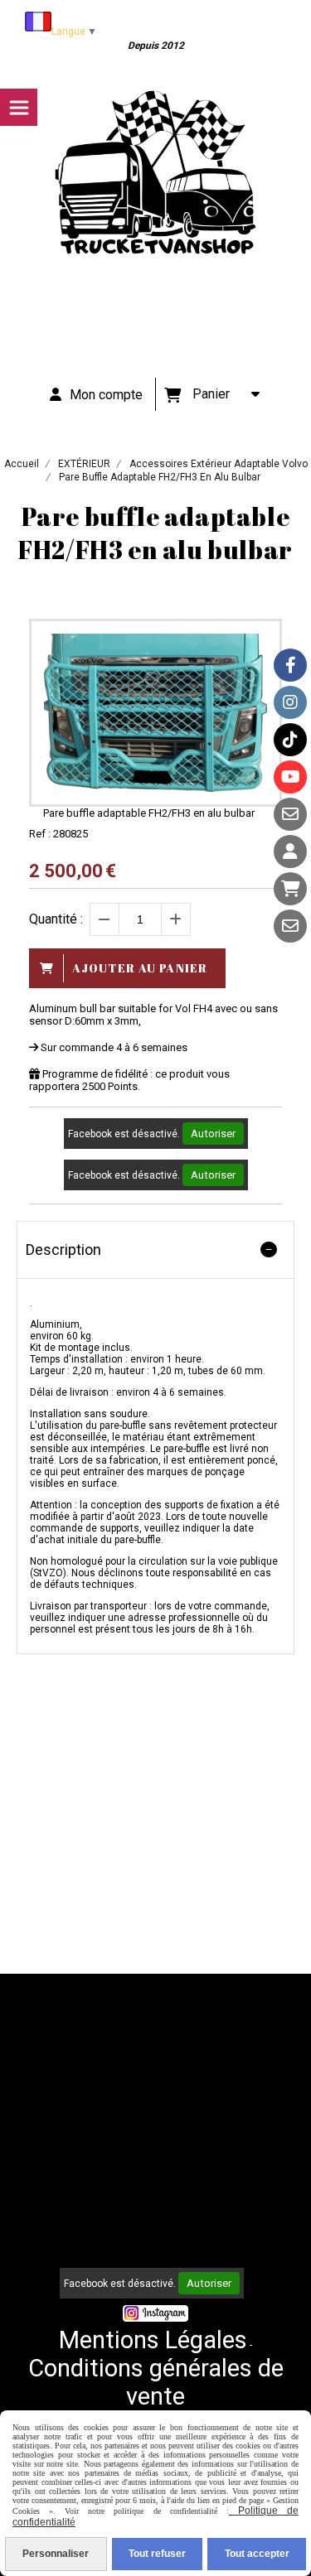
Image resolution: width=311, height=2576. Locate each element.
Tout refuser (157, 2554)
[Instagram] (290, 702)
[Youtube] (290, 777)
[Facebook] (290, 665)
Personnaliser (56, 2554)
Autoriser (213, 1134)
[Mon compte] (290, 851)
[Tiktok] (290, 740)
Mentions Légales (153, 2340)
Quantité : (56, 919)
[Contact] (290, 814)
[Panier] (290, 889)
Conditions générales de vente (156, 2382)
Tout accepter (257, 2554)
